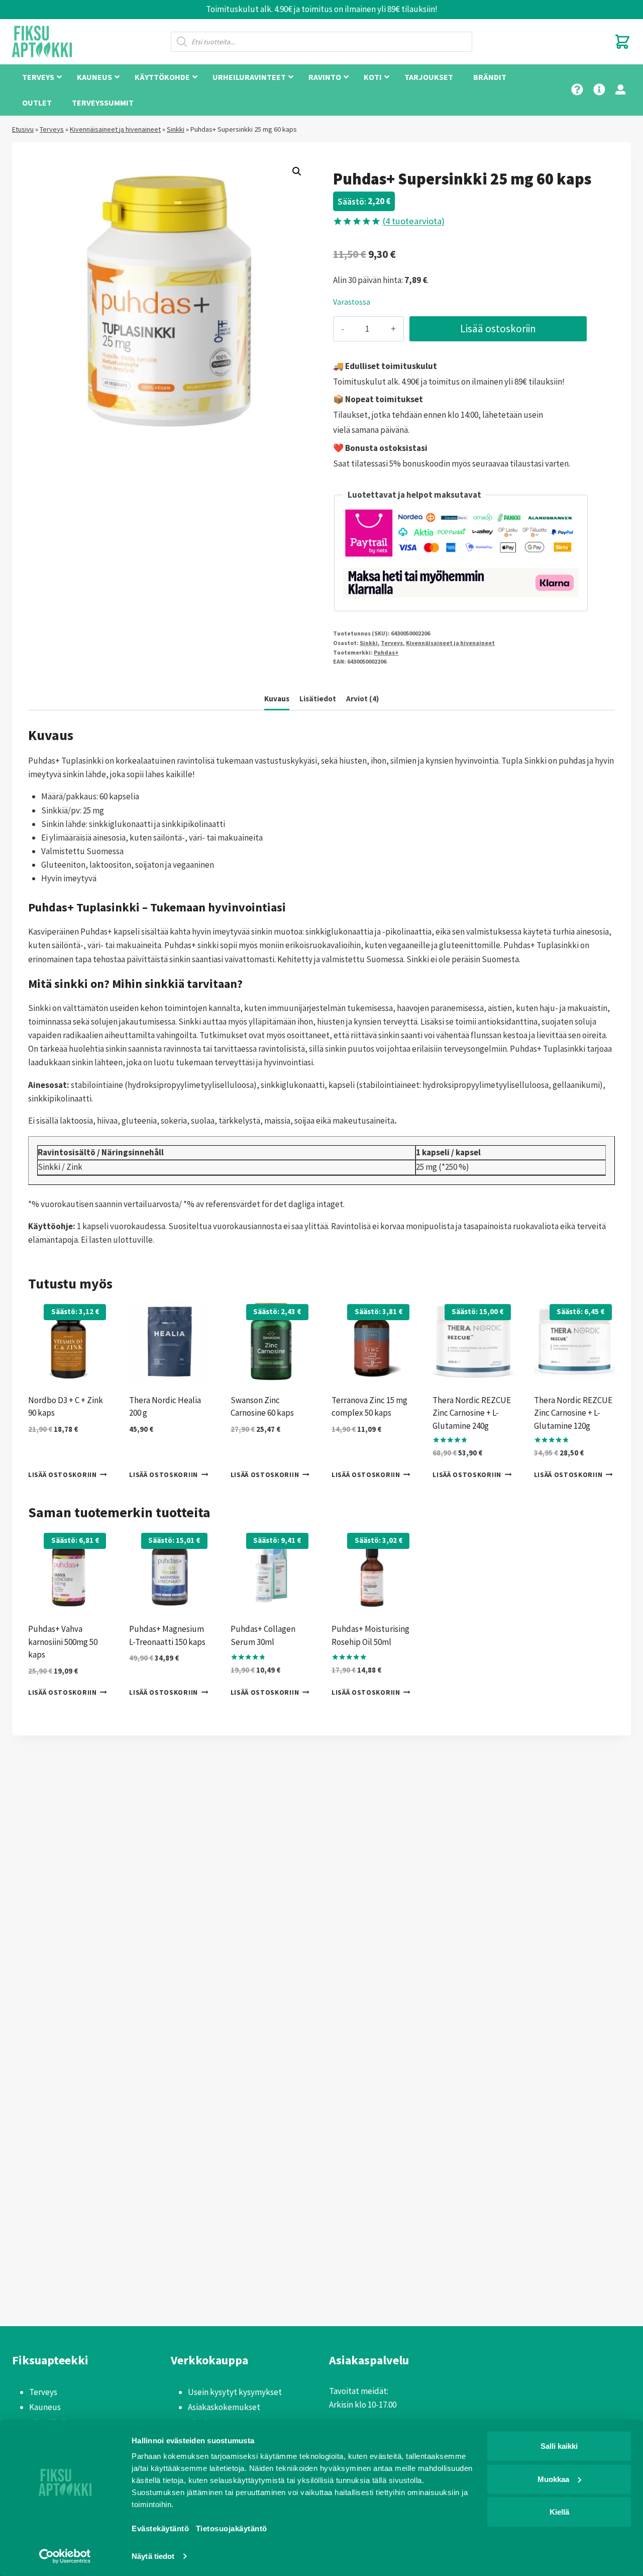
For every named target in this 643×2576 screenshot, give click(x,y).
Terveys (52, 129)
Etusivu (23, 129)
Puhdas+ (386, 652)
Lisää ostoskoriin (498, 329)
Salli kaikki (559, 2446)
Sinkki (176, 129)
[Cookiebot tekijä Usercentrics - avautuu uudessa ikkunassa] (65, 2556)
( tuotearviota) (413, 221)
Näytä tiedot (153, 2556)
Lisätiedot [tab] (318, 699)
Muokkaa (553, 2479)
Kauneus (45, 2407)
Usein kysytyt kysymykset (235, 2392)
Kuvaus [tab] (277, 699)
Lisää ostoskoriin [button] (63, 1475)
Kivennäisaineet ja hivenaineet (115, 129)
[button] (297, 171)
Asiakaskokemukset (224, 2407)
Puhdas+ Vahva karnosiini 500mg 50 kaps (63, 1642)
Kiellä (559, 2512)
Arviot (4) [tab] (362, 699)
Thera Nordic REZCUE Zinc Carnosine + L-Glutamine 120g (573, 1413)
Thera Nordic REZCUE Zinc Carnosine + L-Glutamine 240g (472, 1413)
